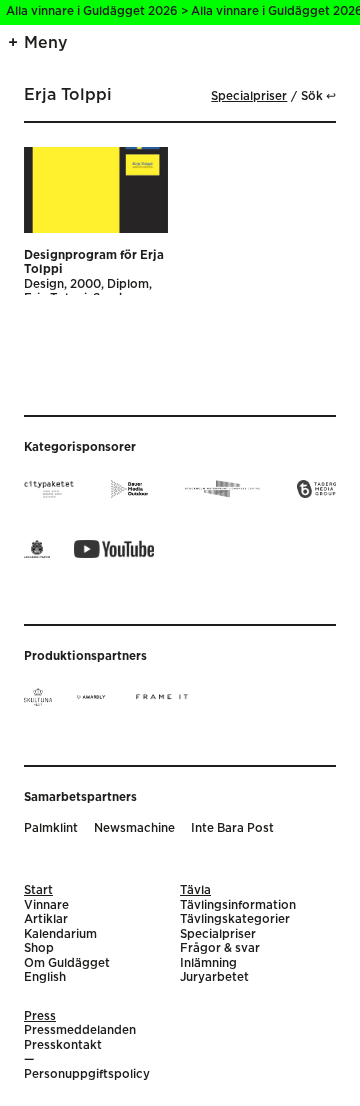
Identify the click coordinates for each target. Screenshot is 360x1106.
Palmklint (51, 828)
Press (40, 1016)
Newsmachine (134, 828)
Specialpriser (249, 96)
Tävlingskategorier (235, 919)
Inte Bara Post (232, 828)
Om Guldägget (67, 963)
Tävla (195, 890)
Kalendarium (60, 934)
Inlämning (208, 963)
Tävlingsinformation (238, 905)
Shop (39, 948)
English (45, 977)
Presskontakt (63, 1045)
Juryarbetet (214, 977)
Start (38, 890)
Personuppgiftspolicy (87, 1074)
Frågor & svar (220, 948)
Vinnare (46, 905)
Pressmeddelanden (80, 1030)
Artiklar (46, 919)
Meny (46, 43)
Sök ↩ (318, 96)
